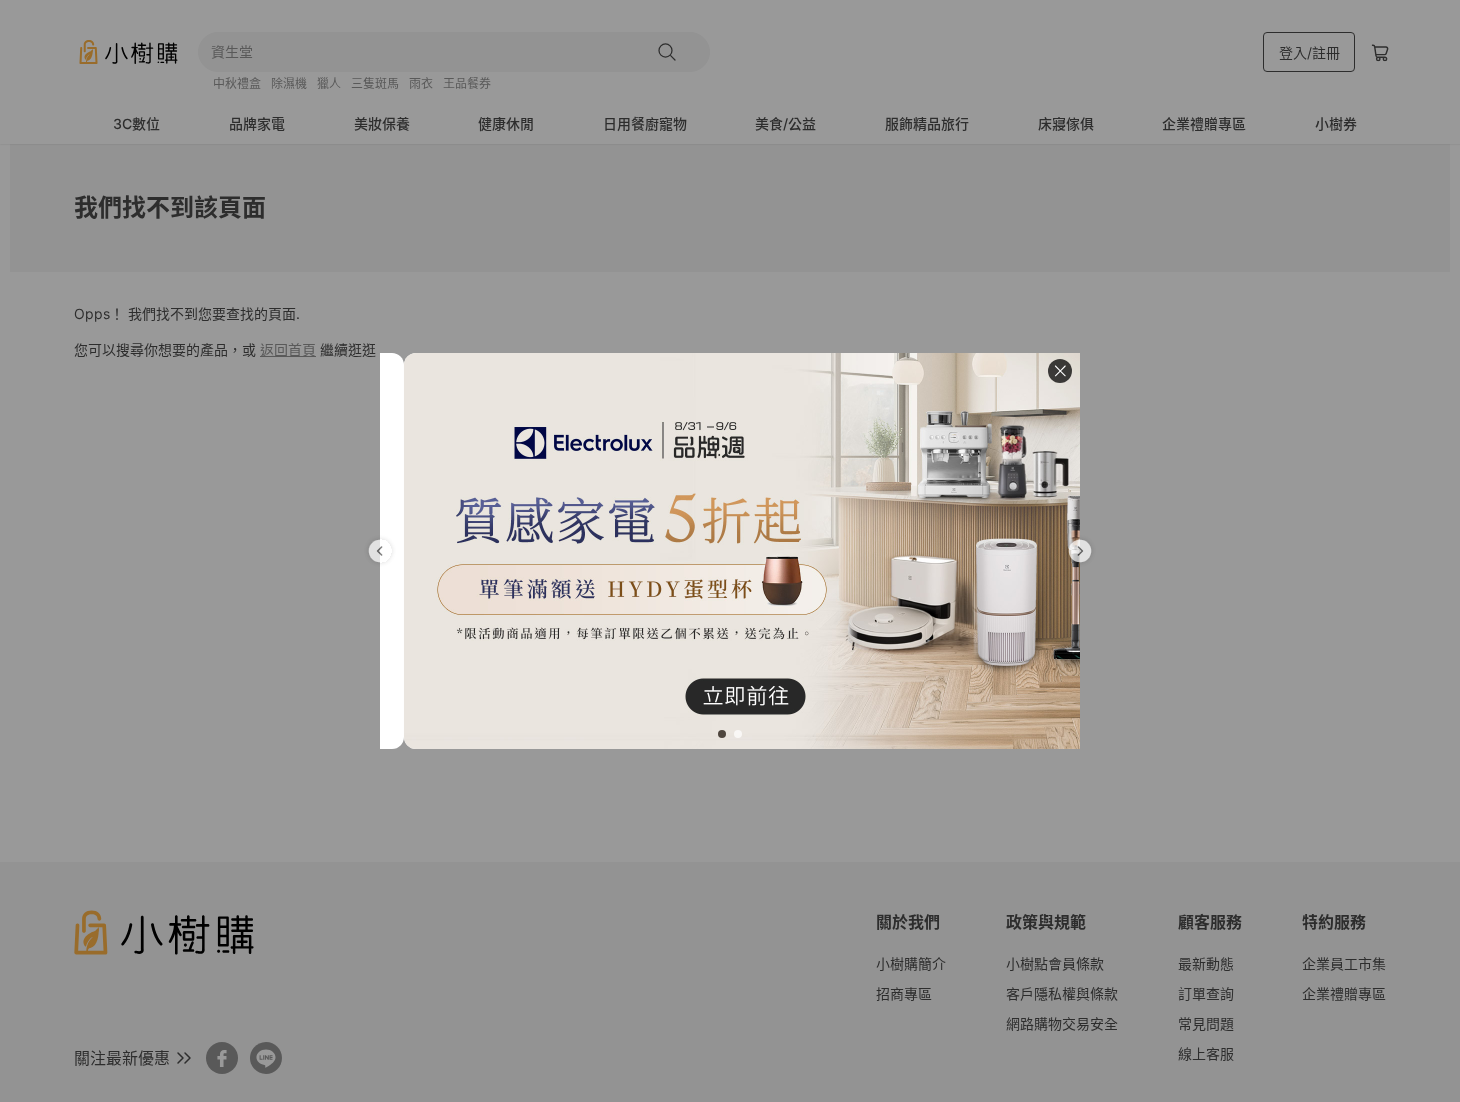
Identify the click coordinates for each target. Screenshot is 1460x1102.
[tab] (722, 734)
